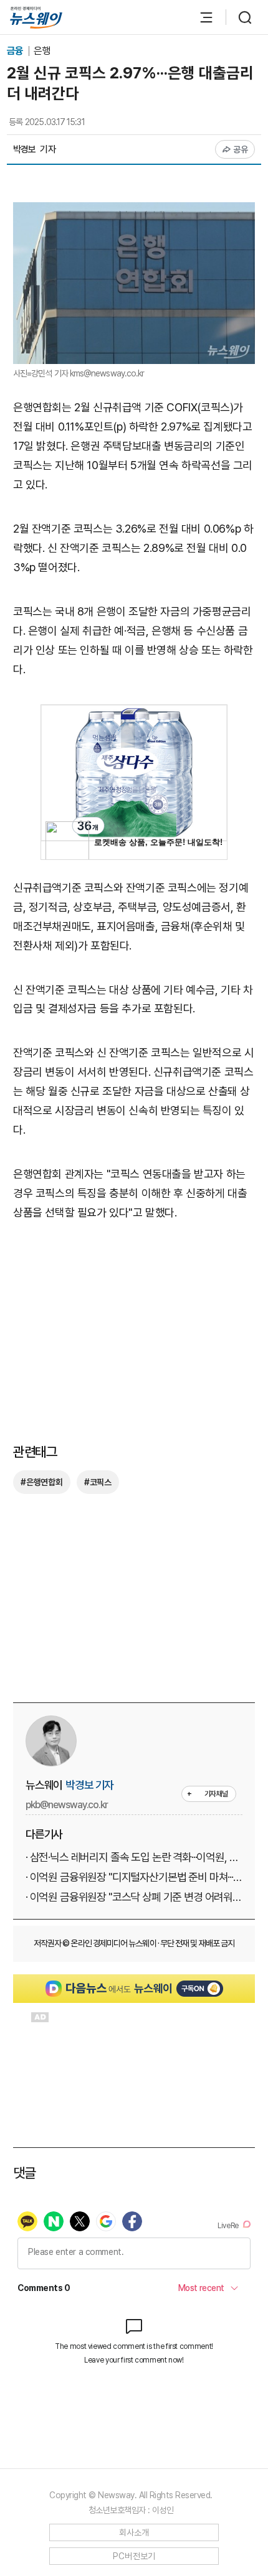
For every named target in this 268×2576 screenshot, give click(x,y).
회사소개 (134, 2532)
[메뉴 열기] (200, 17)
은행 (42, 51)
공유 (241, 149)
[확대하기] (134, 211)
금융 (16, 51)
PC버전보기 (134, 2556)
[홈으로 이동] (36, 18)
